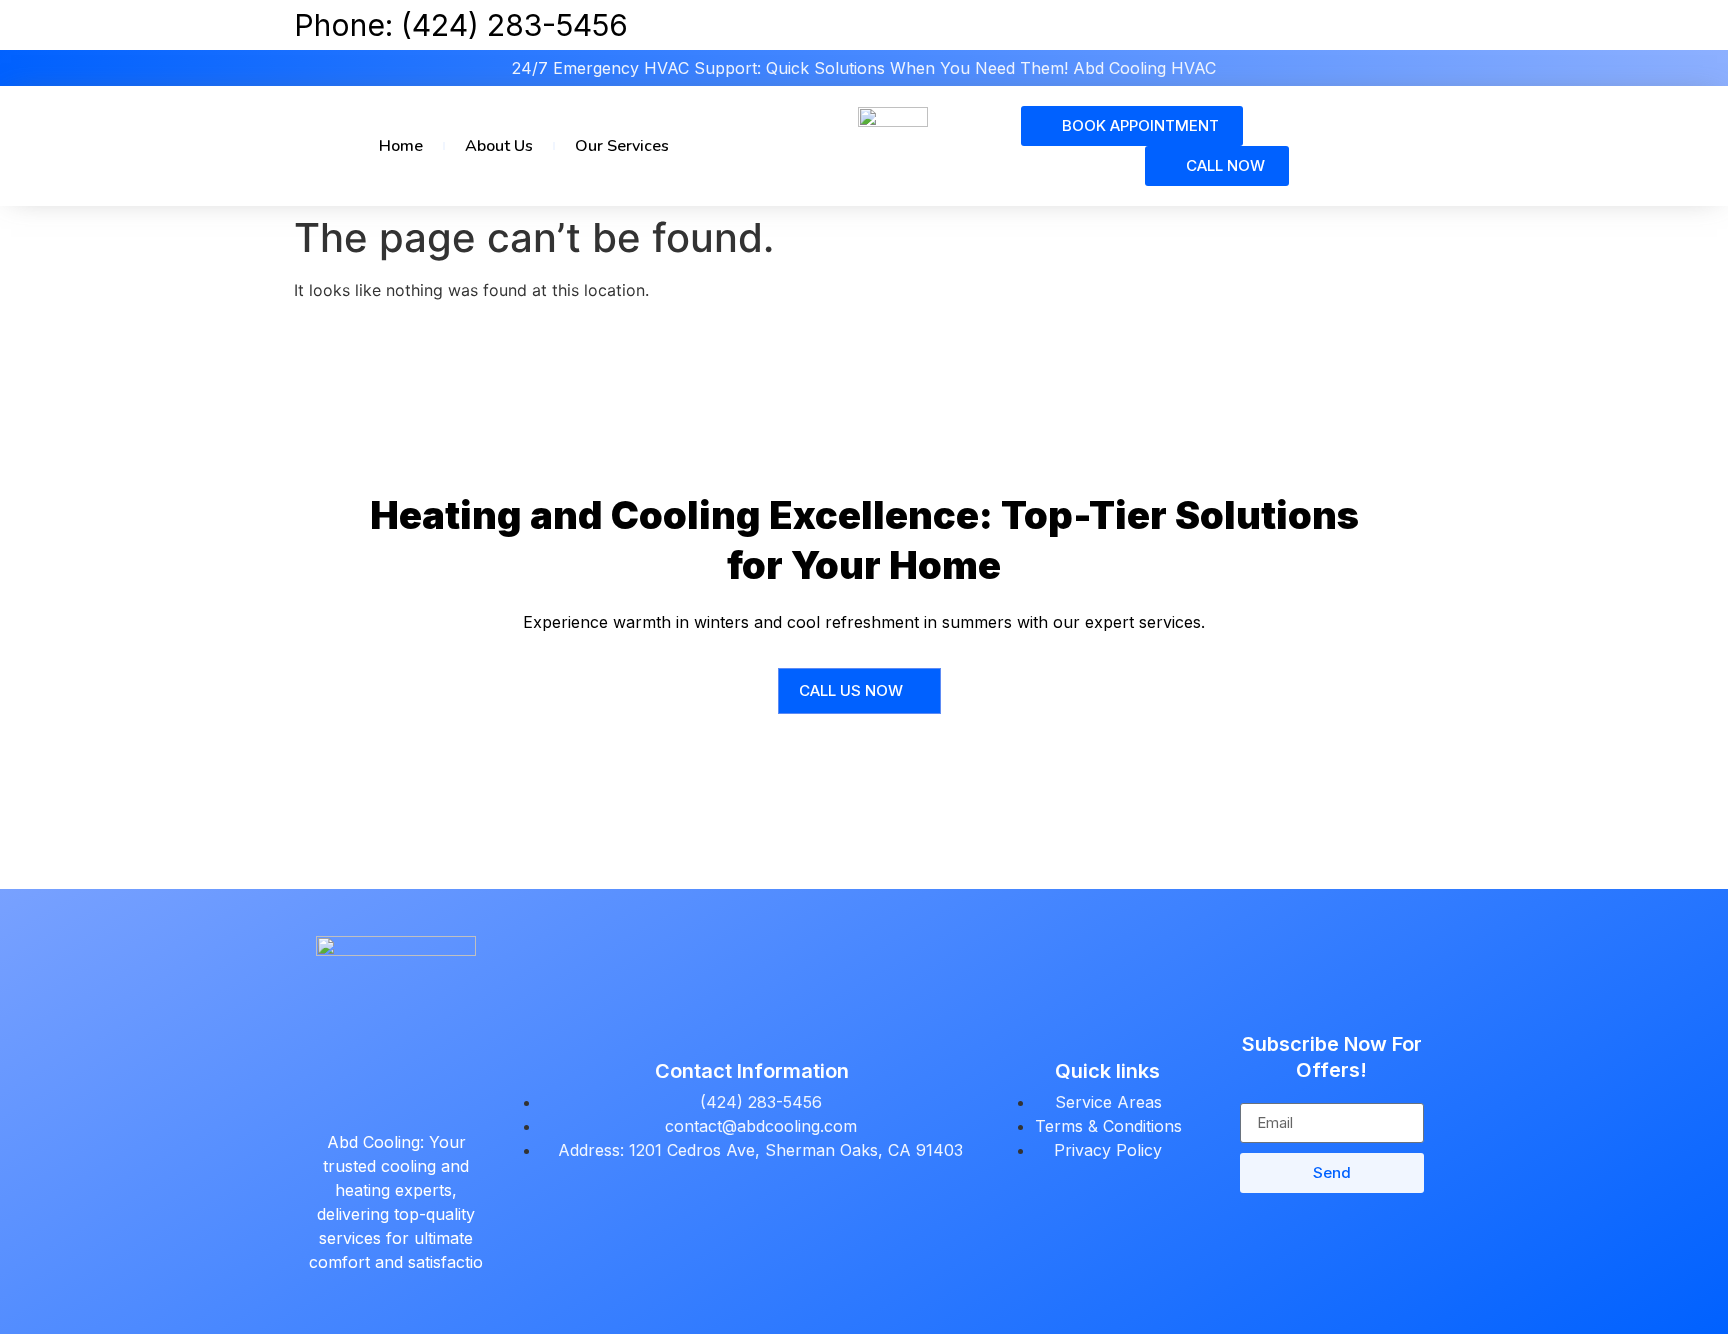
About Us (499, 146)
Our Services (622, 146)
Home (401, 146)
